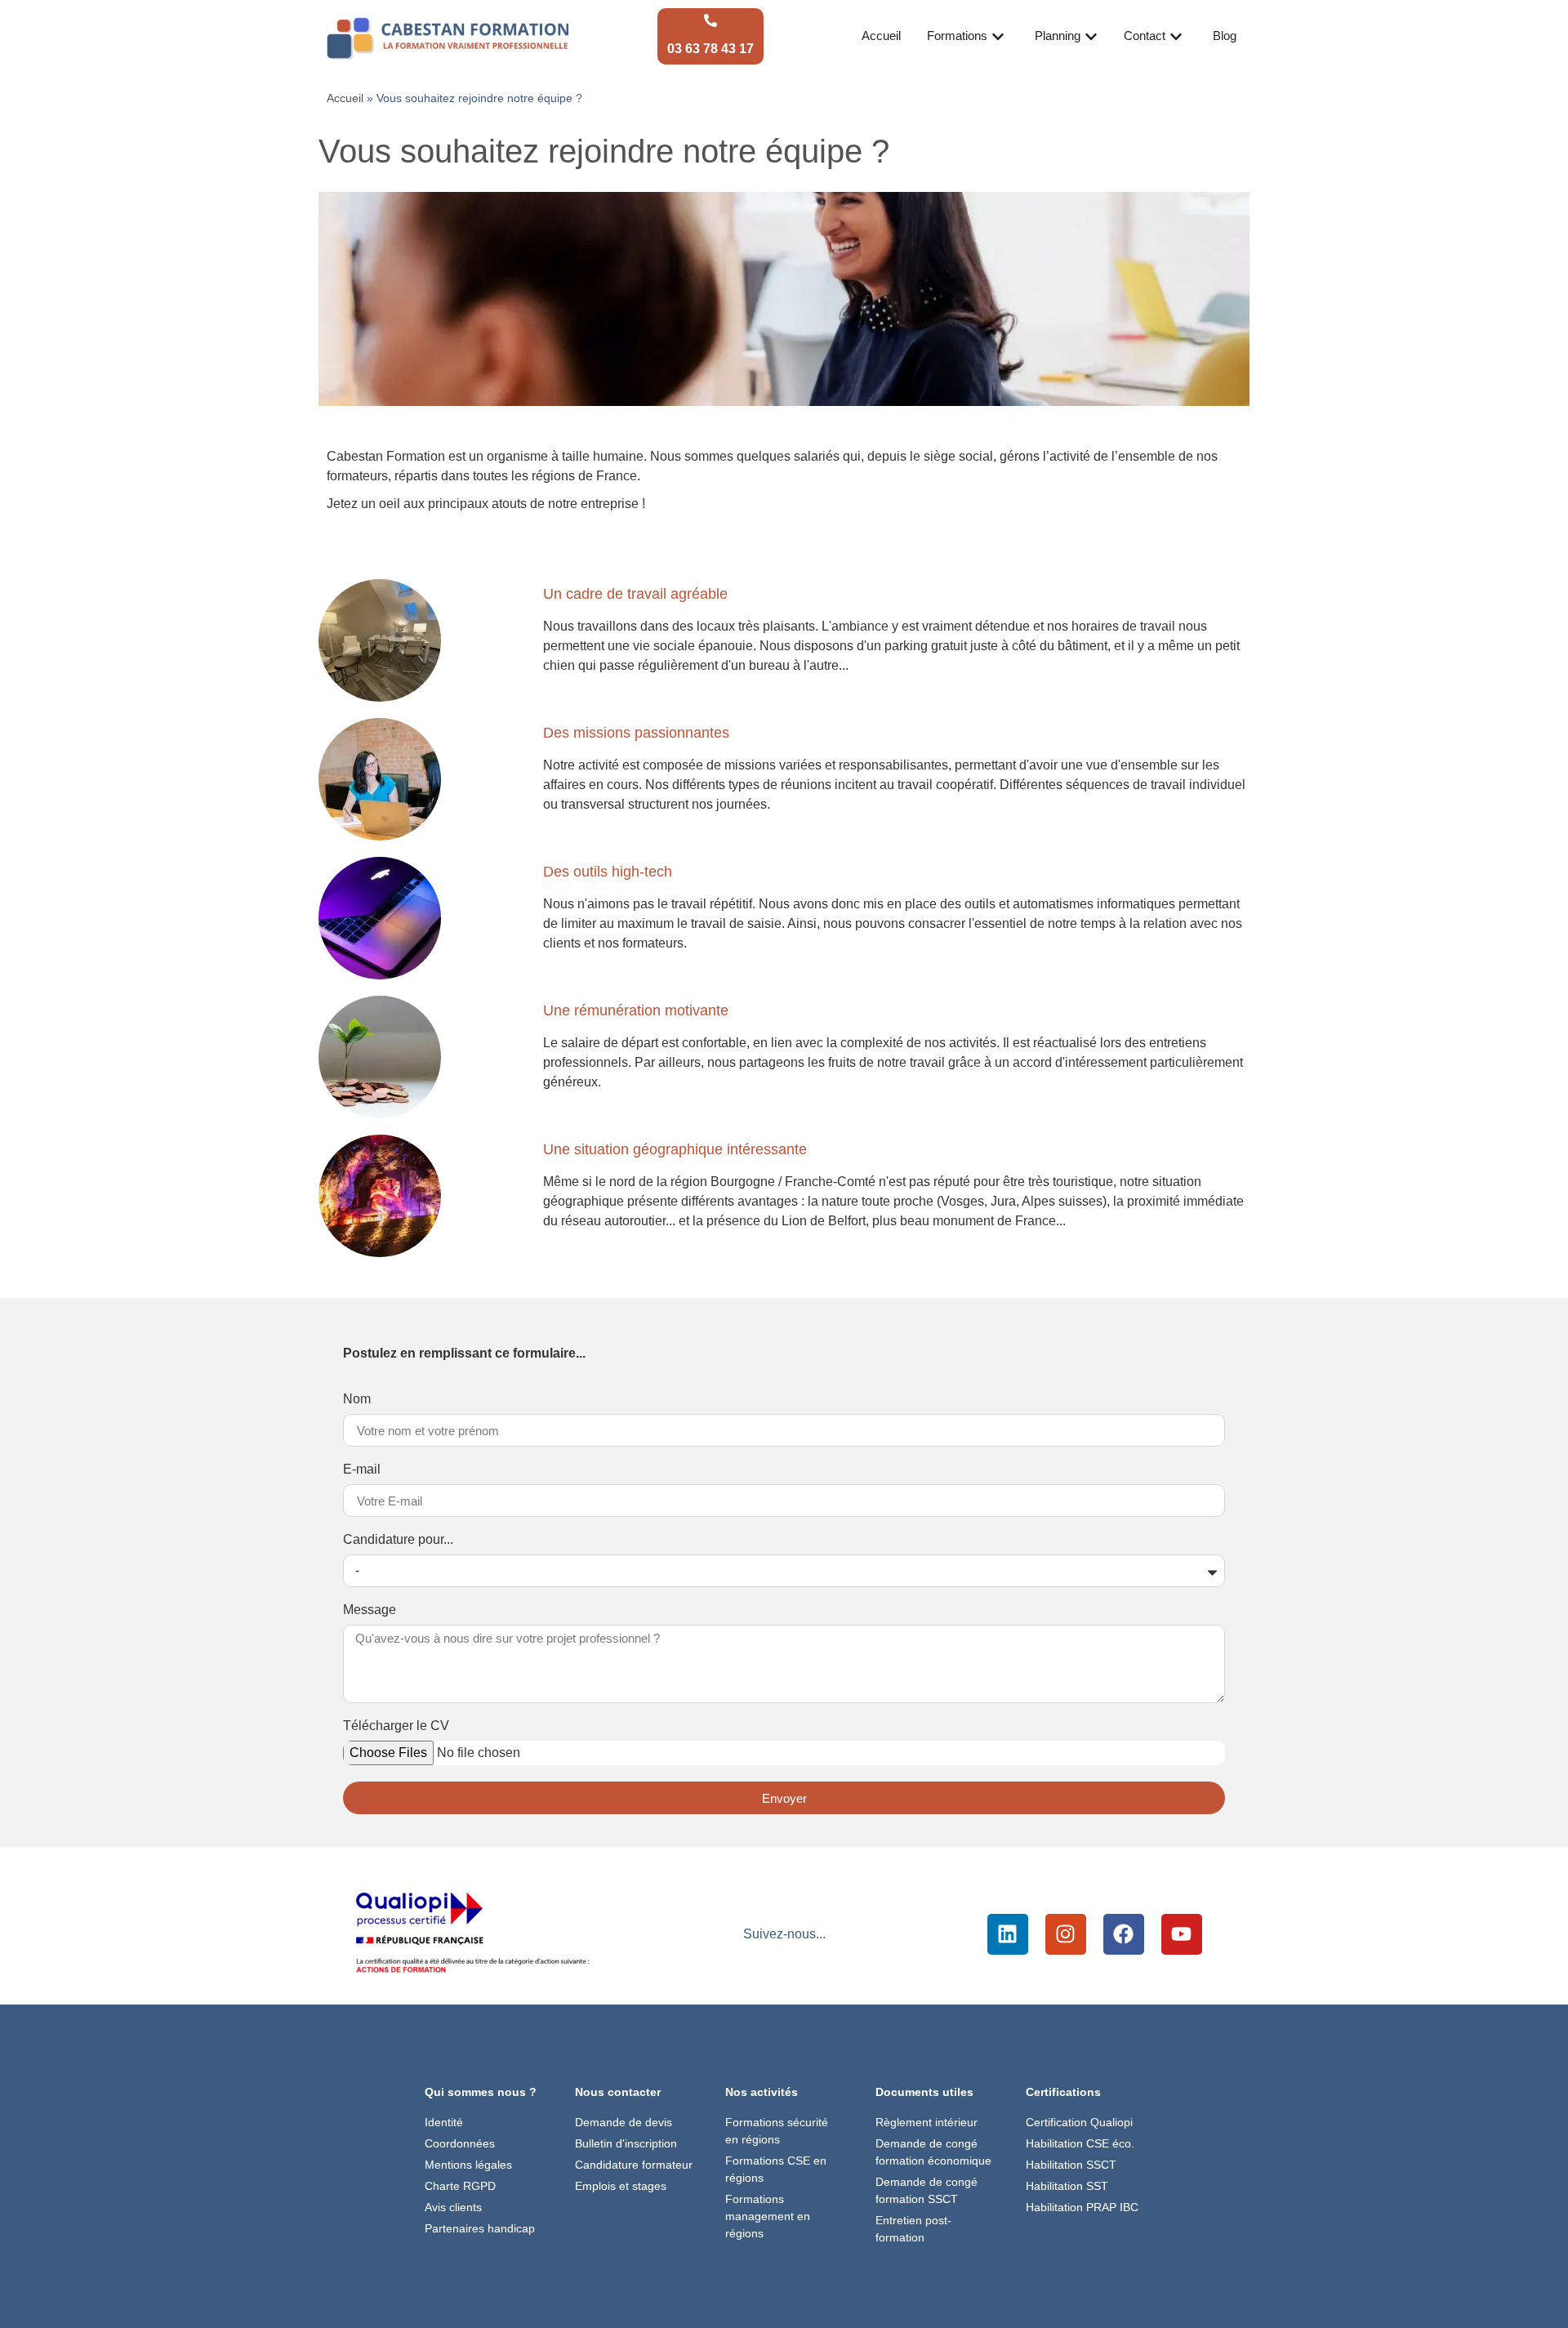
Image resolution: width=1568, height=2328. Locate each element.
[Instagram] (1066, 1934)
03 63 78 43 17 (710, 49)
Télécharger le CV (396, 1726)
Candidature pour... (398, 1540)
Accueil (345, 98)
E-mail (362, 1469)
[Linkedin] (1008, 1934)
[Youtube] (1182, 1934)
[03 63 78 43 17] (710, 20)
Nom (357, 1399)
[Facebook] (1124, 1934)
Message (370, 1610)
